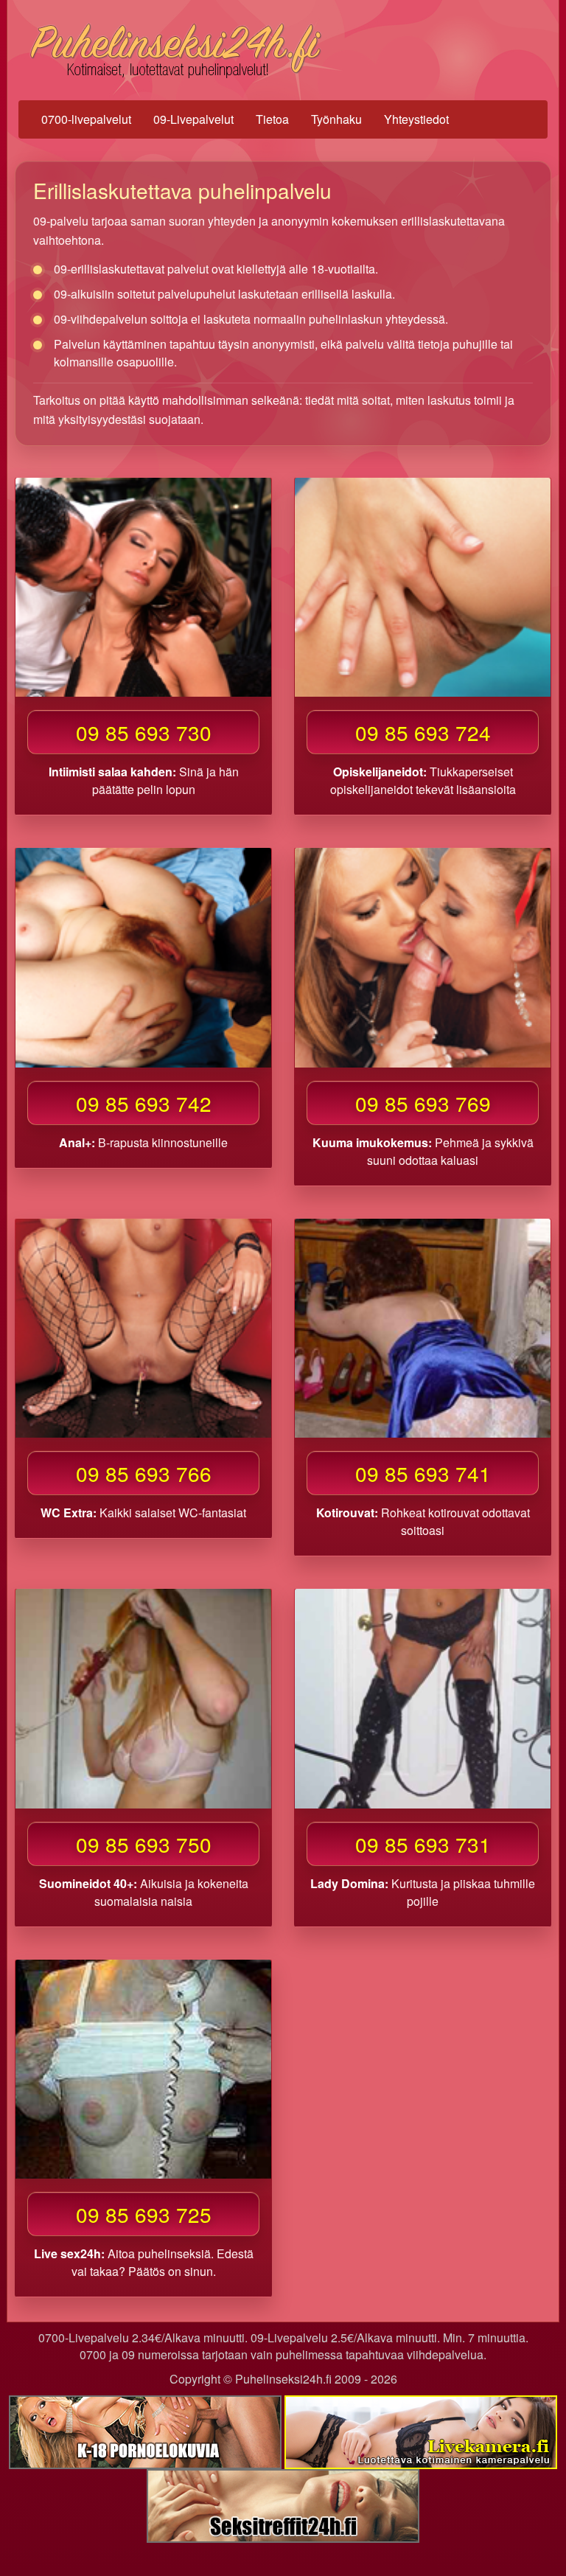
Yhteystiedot (416, 119)
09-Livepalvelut (193, 119)
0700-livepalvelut (86, 119)
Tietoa (272, 119)
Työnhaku (336, 119)
